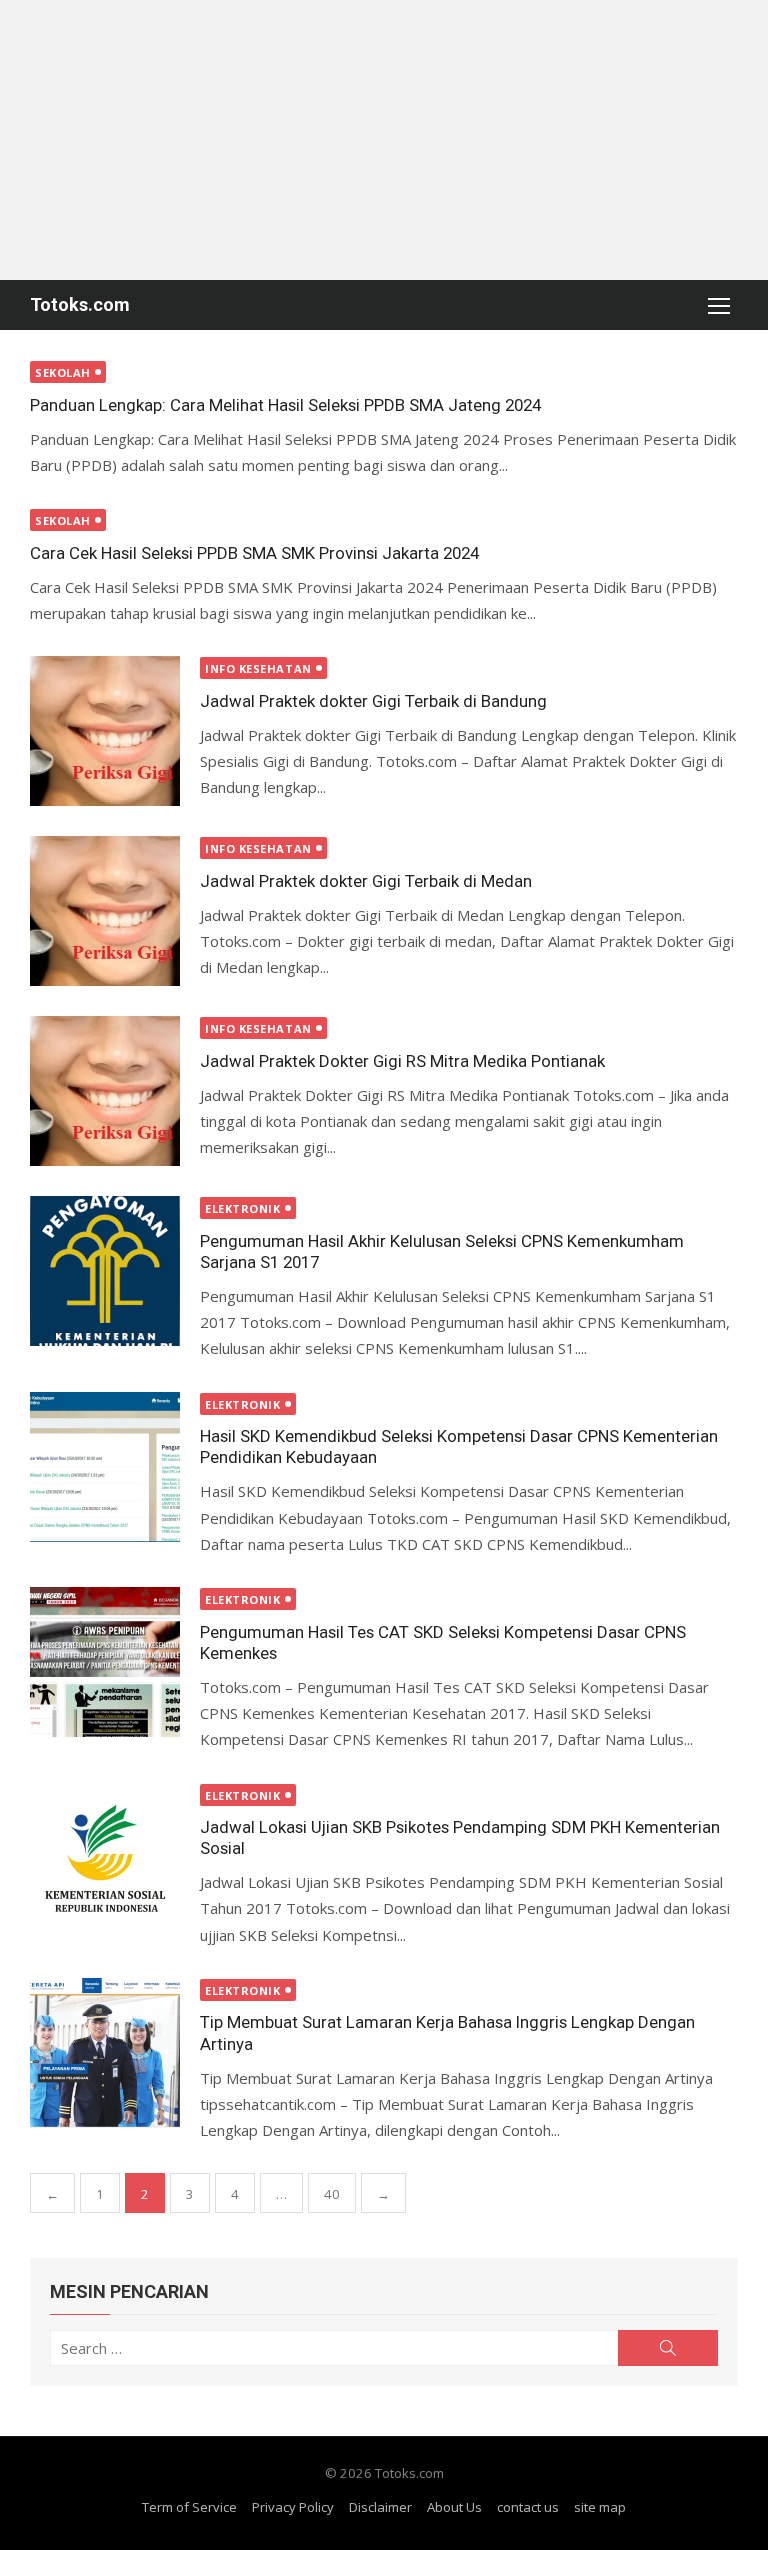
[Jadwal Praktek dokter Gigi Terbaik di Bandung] (105, 731)
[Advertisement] (384, 140)
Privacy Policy (293, 2507)
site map (600, 2507)
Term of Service (189, 2507)
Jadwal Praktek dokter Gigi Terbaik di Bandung (373, 701)
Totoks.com (80, 304)
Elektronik (243, 1208)
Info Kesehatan (258, 668)
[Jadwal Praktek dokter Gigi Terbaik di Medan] (105, 911)
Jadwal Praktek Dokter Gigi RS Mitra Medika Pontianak (402, 1061)
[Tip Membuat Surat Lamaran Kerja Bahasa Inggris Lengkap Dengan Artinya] (105, 2053)
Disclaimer (380, 2507)
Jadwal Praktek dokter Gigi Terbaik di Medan (366, 881)
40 (332, 2194)
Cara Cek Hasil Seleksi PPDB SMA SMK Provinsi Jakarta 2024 (254, 553)
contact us (528, 2507)
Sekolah (63, 372)
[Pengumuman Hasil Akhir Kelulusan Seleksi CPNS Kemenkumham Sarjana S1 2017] (105, 1271)
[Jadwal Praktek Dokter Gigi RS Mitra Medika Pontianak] (105, 1091)
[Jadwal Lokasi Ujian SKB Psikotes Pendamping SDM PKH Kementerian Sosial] (105, 1858)
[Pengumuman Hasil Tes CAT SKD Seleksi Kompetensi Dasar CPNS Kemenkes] (105, 1662)
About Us (454, 2507)
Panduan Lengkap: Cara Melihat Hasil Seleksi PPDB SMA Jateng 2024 (285, 405)
